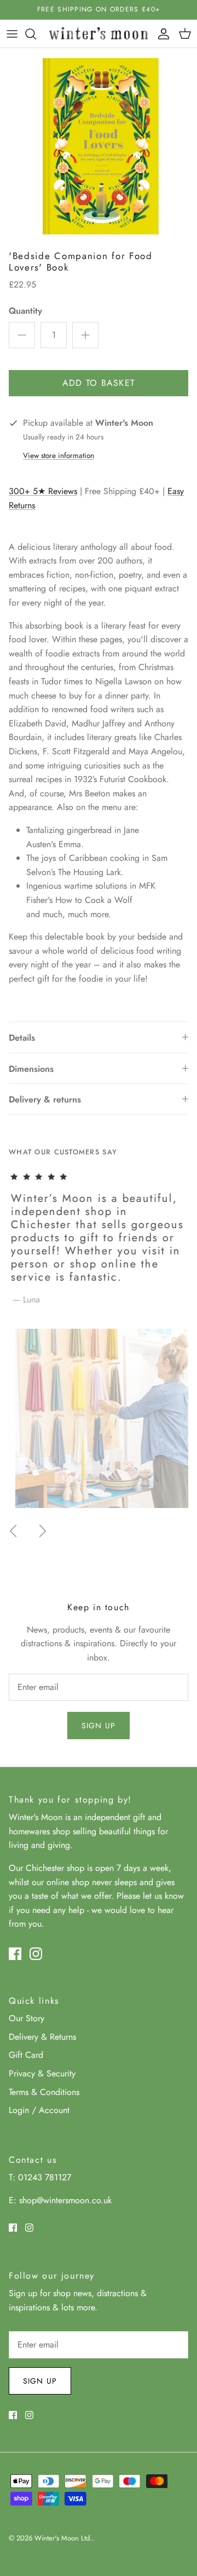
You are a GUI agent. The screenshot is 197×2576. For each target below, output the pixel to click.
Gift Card (26, 2055)
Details (22, 1038)
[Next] (43, 1531)
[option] (99, 146)
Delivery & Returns (42, 2037)
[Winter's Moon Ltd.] (99, 34)
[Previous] (13, 1531)
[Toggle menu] (12, 34)
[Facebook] (15, 1954)
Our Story (27, 2018)
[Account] (161, 34)
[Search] (36, 34)
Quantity (25, 311)
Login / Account (39, 2110)
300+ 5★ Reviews (43, 491)
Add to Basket (99, 383)
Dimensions (31, 1069)
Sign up (99, 1726)
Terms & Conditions (44, 2092)
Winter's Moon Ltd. (63, 2538)
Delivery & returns (45, 1099)
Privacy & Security (42, 2073)
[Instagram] (36, 1954)
